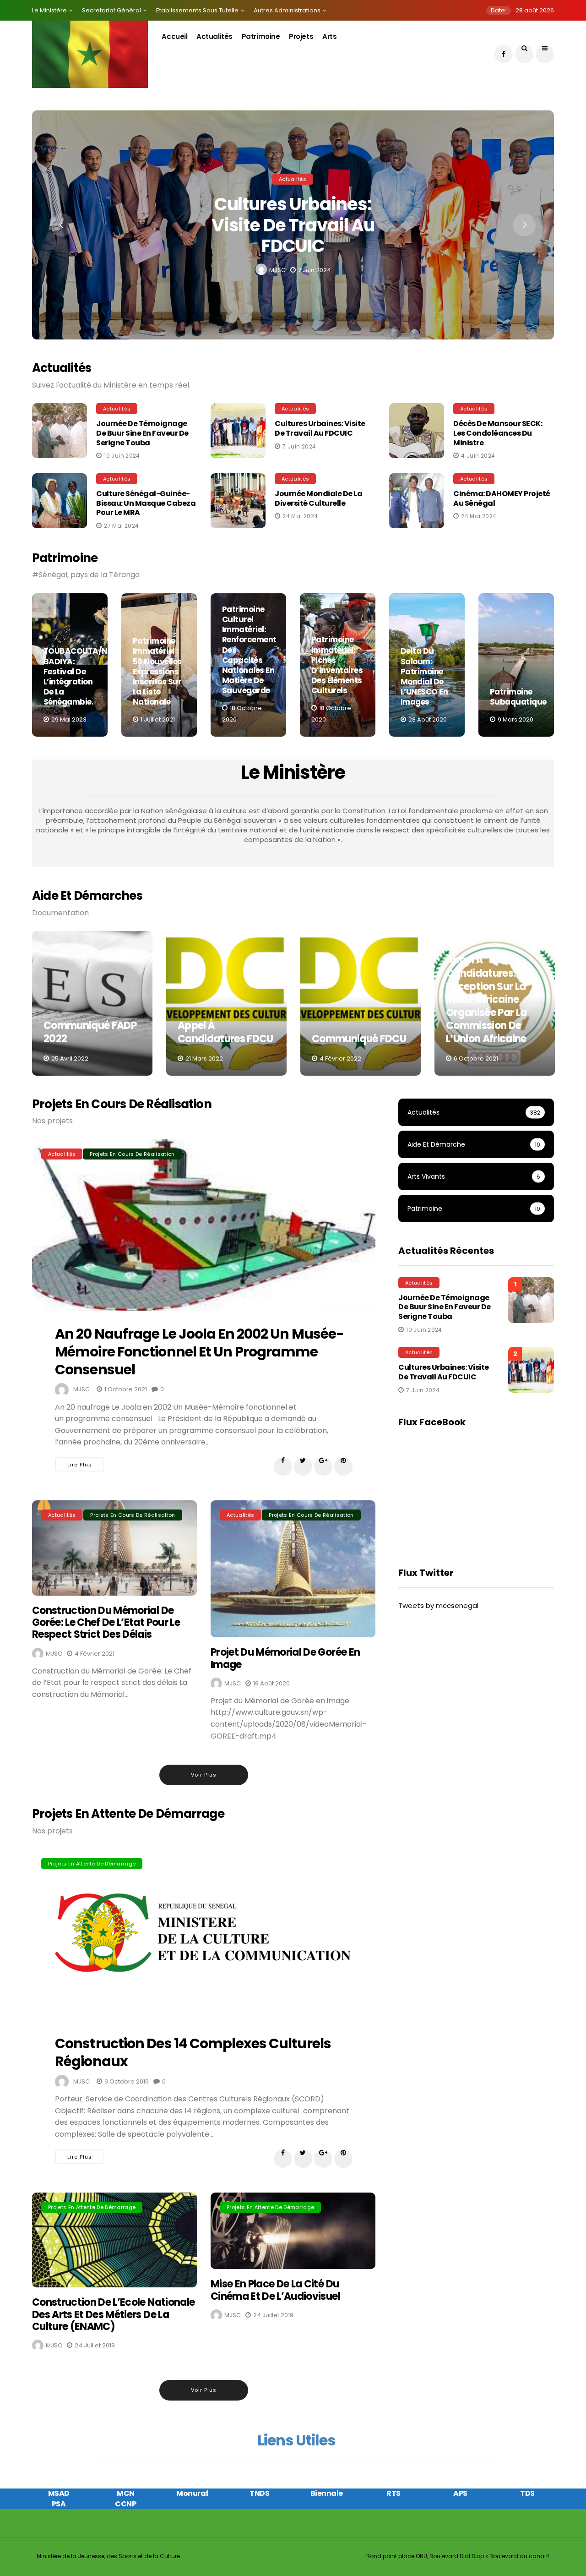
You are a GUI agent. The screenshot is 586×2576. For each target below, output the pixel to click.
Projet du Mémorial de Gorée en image (285, 1658)
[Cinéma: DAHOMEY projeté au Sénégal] (419, 501)
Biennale (327, 2493)
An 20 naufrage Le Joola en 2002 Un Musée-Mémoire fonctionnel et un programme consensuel (199, 1352)
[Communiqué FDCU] (361, 1003)
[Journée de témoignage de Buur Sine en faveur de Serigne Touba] (62, 431)
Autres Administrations (287, 10)
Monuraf (193, 2493)
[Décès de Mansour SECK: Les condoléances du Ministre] (419, 431)
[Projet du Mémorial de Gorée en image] (293, 1569)
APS (460, 2493)
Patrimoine (261, 36)
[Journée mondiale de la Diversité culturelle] (240, 501)
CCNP (125, 2504)
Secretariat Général (111, 10)
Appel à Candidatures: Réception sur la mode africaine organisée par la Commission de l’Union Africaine (486, 999)
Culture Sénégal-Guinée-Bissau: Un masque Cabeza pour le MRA (146, 503)
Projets (301, 36)
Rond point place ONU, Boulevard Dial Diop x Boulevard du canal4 (458, 2556)
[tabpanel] (70, 665)
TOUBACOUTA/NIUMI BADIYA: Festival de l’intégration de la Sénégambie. (84, 676)
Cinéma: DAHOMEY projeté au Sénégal (502, 498)
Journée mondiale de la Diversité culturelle (318, 498)
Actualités (214, 36)
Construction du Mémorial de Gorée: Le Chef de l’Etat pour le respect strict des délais (106, 1623)
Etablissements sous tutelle (197, 10)
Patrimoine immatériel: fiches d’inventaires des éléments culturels (337, 665)
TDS (527, 2493)
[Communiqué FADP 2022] (92, 1003)
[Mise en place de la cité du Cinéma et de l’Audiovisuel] (293, 2231)
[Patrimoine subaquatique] (516, 665)
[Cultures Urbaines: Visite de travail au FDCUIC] (240, 431)
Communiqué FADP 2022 (90, 1032)
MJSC (277, 270)
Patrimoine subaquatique (518, 697)
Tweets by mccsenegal (438, 1605)
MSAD (59, 2493)
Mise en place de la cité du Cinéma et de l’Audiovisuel (275, 2290)
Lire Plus (80, 1465)
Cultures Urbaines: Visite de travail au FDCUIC (293, 225)
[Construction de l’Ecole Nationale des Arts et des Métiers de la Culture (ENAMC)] (114, 2240)
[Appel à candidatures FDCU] (226, 1003)
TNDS (259, 2493)
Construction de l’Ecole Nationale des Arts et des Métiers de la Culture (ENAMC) (113, 2314)
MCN (126, 2493)
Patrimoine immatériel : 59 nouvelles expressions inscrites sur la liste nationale (157, 671)
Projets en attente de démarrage (92, 1864)
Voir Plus (204, 1775)
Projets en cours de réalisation (132, 1154)
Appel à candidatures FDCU (225, 1032)
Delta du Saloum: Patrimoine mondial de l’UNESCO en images (424, 676)
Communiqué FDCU (359, 1039)
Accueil (174, 36)
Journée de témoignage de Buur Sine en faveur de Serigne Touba (142, 433)
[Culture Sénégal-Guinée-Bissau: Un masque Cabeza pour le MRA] (62, 501)
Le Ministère (49, 10)
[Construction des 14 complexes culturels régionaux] (204, 1935)
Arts (329, 36)
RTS (393, 2493)
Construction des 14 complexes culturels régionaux (193, 2052)
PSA (59, 2504)
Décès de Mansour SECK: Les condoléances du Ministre (498, 433)
